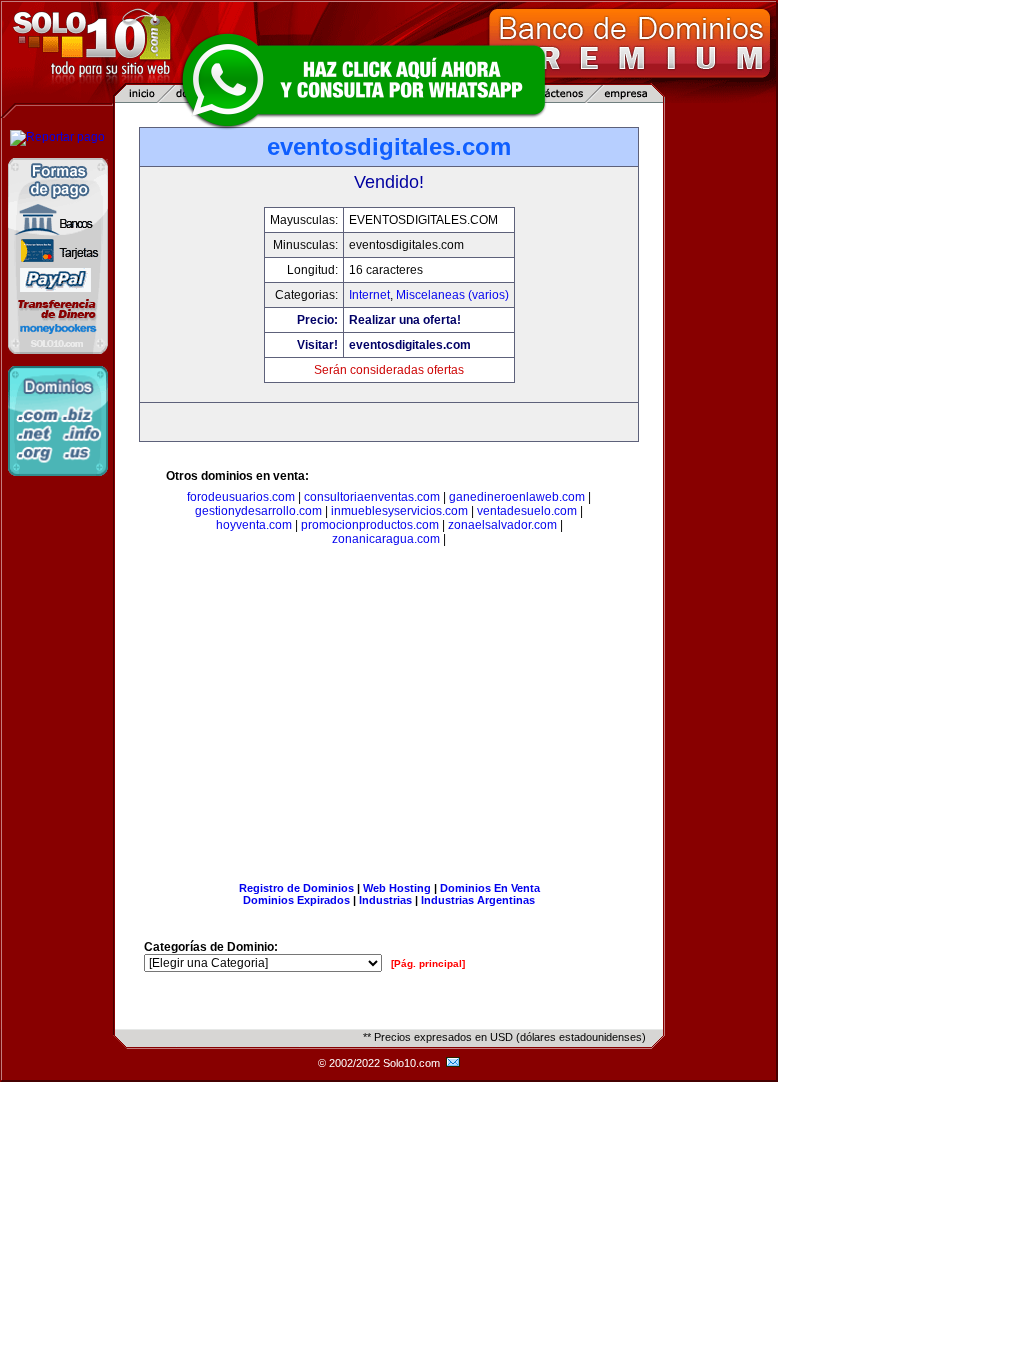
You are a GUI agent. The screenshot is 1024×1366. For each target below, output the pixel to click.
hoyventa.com (254, 525)
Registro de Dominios (296, 888)
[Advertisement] (389, 718)
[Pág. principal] (428, 963)
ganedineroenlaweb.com (517, 497)
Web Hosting (397, 888)
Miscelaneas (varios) (452, 295)
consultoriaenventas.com (372, 497)
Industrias (385, 900)
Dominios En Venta (490, 888)
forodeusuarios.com (241, 497)
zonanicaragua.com (386, 539)
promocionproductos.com (370, 525)
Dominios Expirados (296, 900)
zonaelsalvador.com (502, 525)
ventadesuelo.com (527, 511)
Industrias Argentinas (478, 900)
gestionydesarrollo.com (258, 511)
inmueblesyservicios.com (399, 511)
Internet (369, 295)
